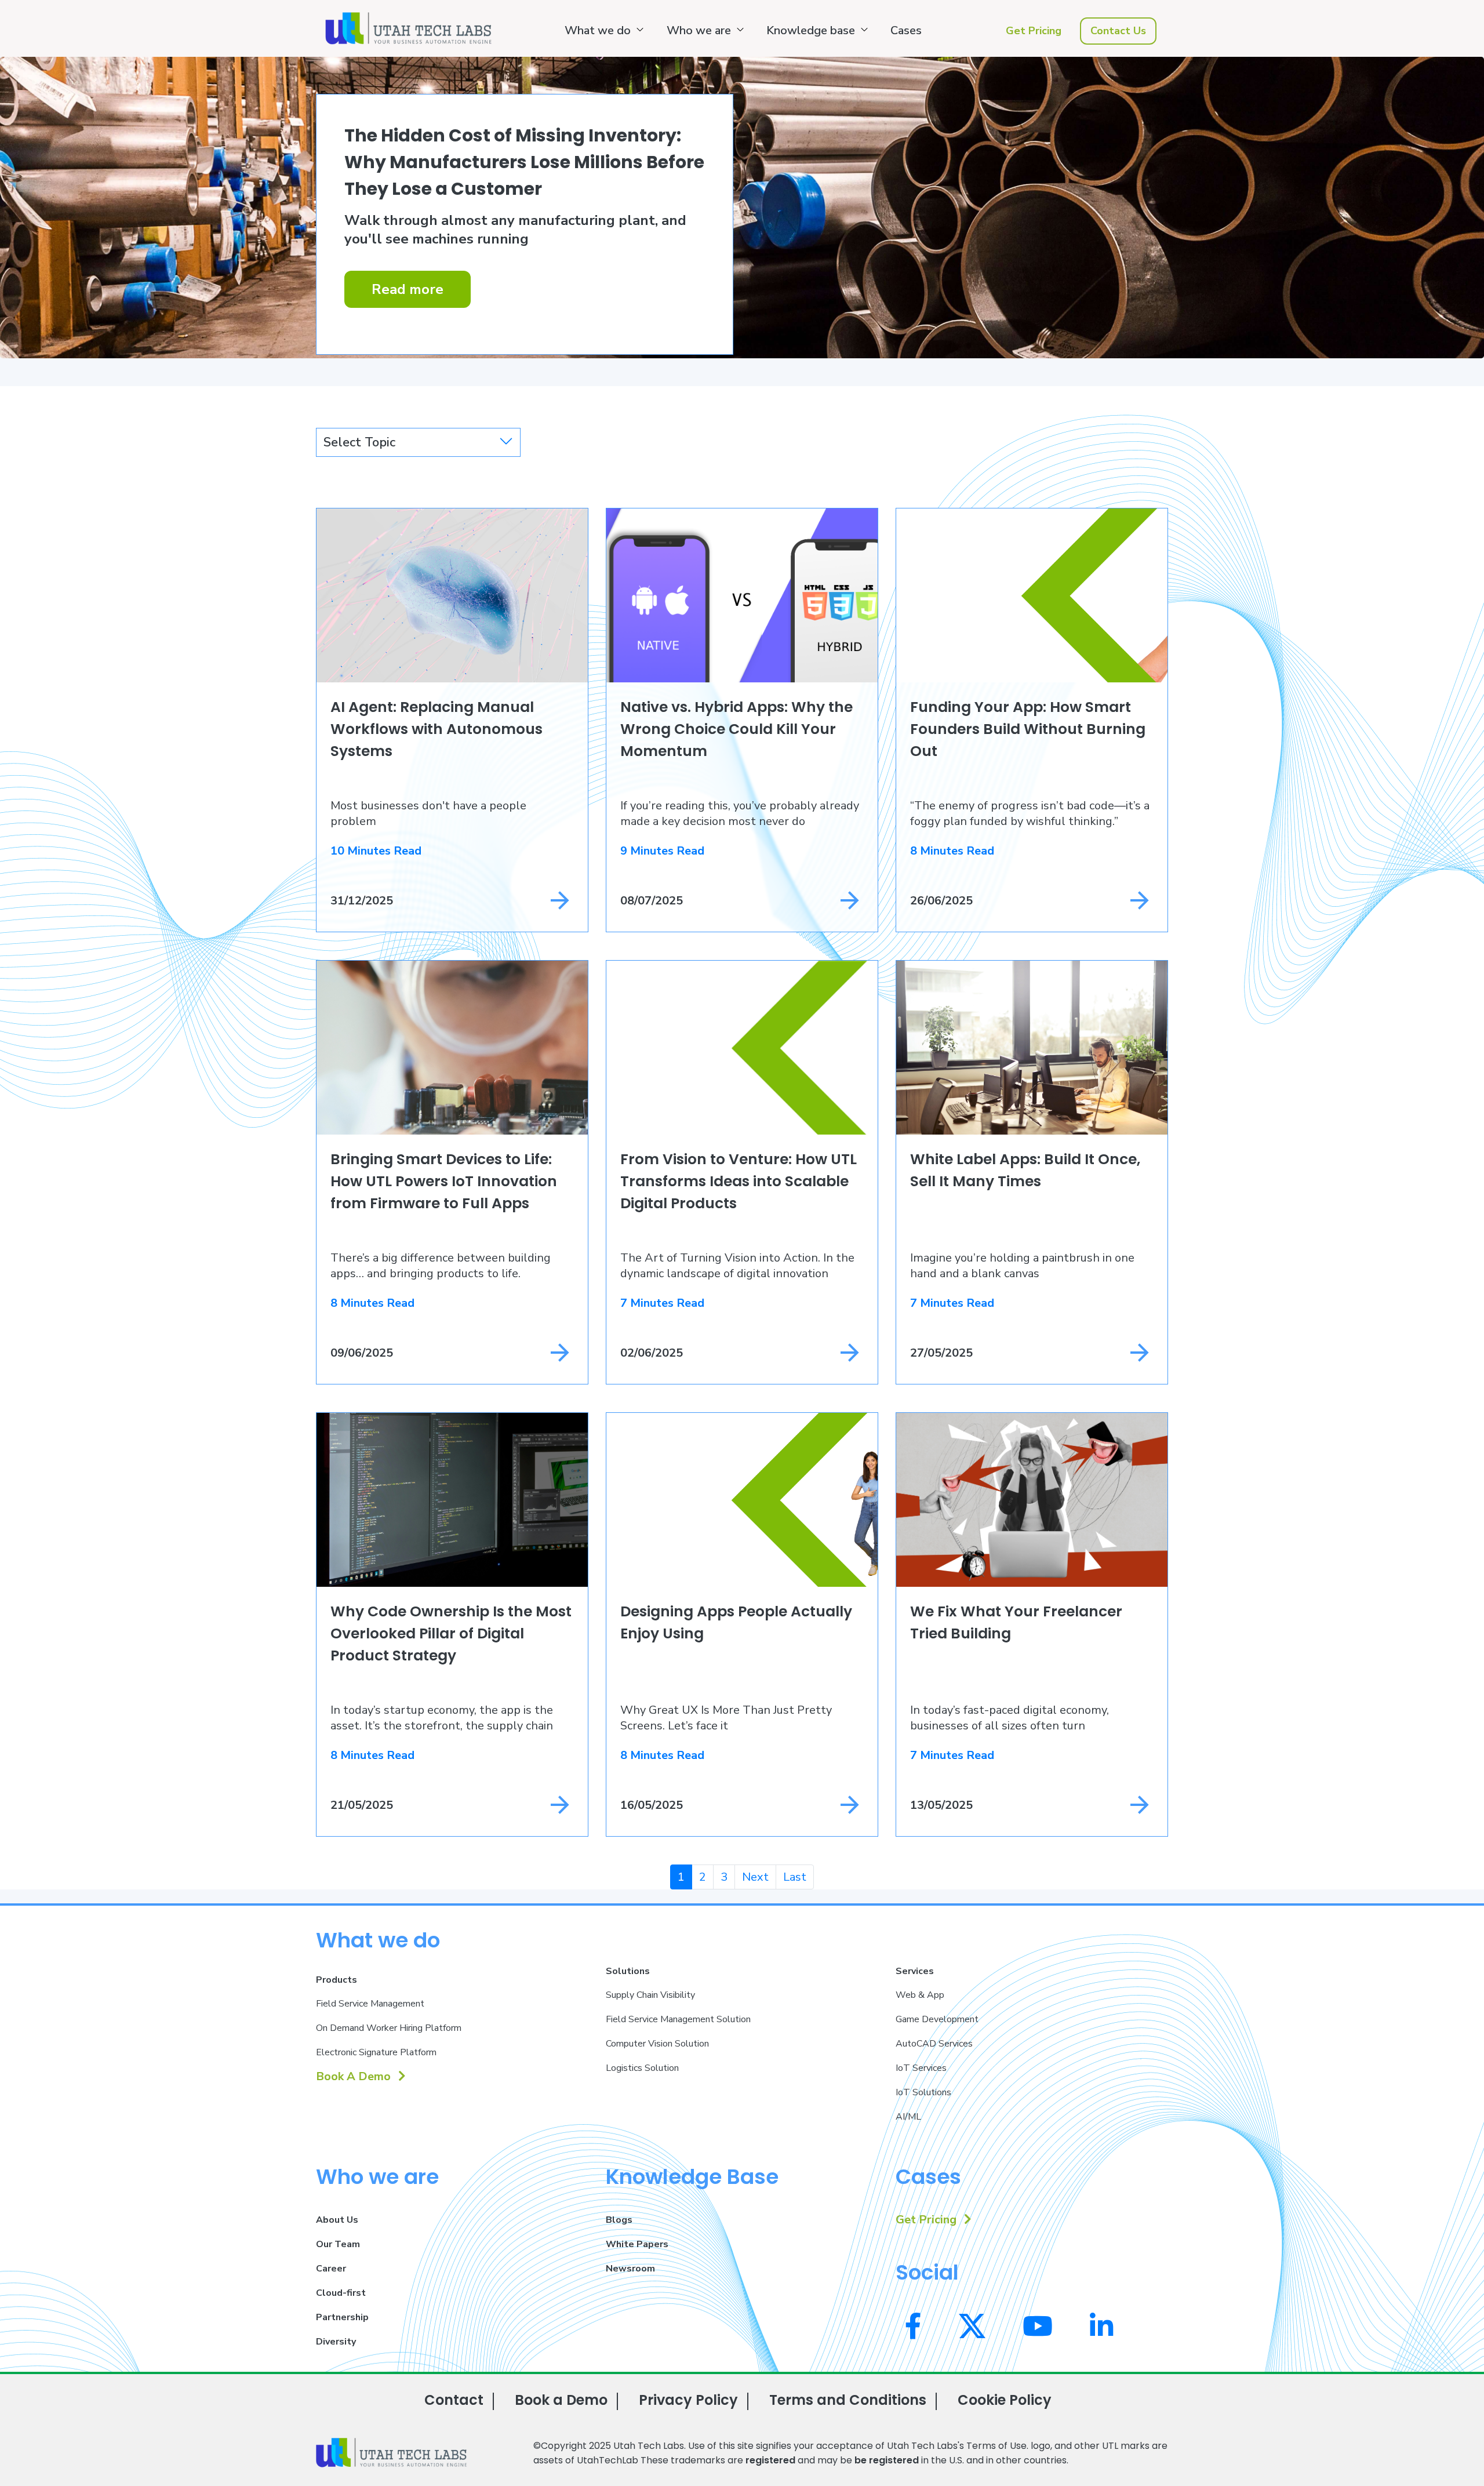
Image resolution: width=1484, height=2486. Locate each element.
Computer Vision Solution (657, 2044)
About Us (337, 2220)
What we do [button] (598, 30)
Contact (454, 2400)
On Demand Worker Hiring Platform (389, 2028)
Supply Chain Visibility (650, 1995)
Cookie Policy (1005, 2400)
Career (331, 2269)
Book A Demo (355, 2076)
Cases (906, 30)
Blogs (619, 2220)
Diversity (336, 2342)
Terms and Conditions (848, 2400)
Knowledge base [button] (811, 30)
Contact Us (1118, 31)
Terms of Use (996, 2446)
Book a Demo (561, 2400)
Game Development (937, 2019)
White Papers (637, 2244)
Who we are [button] (699, 30)
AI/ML (908, 2117)
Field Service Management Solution (678, 2019)
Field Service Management (370, 2004)
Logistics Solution (642, 2068)
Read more (408, 289)
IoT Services (921, 2068)
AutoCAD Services (934, 2044)
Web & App (920, 1995)
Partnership (342, 2317)
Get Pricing (1034, 31)
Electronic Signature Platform (376, 2052)
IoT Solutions (923, 2092)
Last (795, 1877)
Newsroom (630, 2269)
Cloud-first (341, 2293)
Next (755, 1877)
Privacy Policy (688, 2400)
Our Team (338, 2244)
